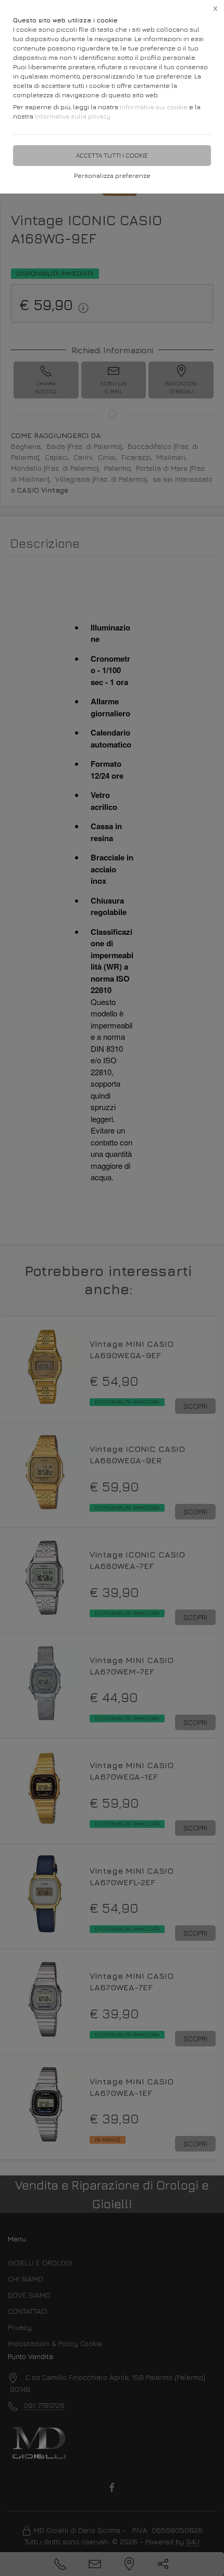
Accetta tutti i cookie (112, 155)
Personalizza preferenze (112, 176)
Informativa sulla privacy (73, 116)
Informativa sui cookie (154, 107)
